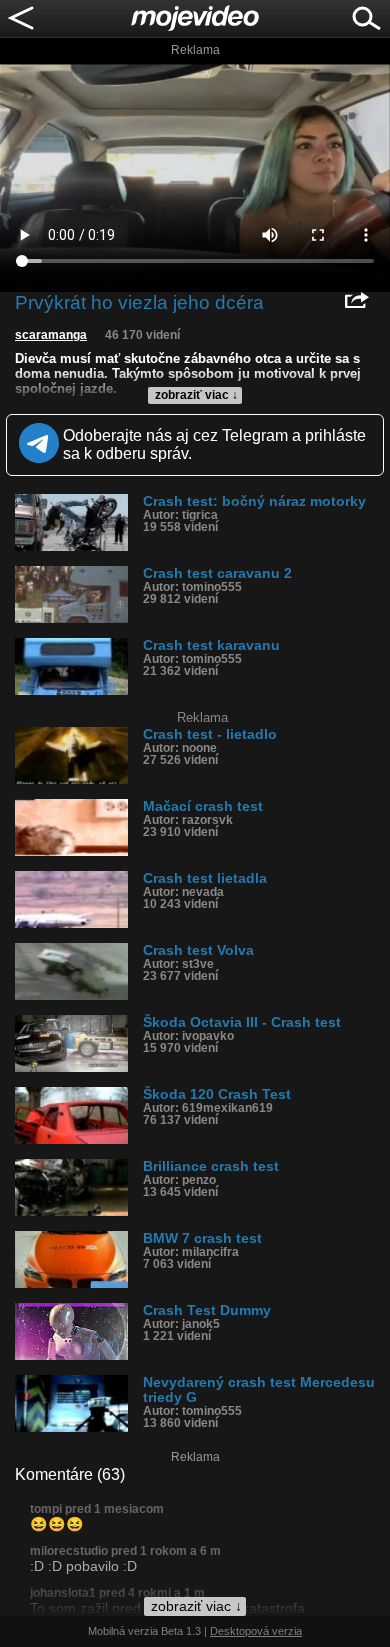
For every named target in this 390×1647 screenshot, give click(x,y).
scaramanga (51, 335)
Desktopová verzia (256, 1631)
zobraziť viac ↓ (196, 395)
